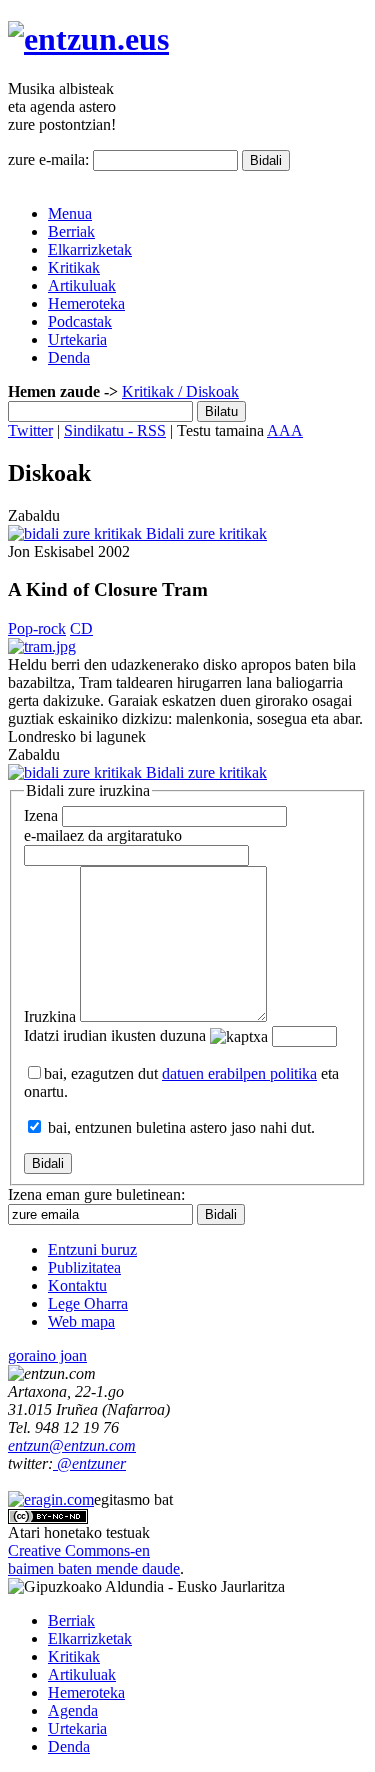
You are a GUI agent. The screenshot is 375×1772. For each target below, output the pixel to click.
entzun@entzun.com (72, 1445)
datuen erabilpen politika (239, 1073)
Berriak (71, 231)
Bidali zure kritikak (204, 533)
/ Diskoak (206, 391)
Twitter (30, 430)
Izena (41, 815)
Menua (70, 213)
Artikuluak (82, 285)
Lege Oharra (88, 1303)
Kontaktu (77, 1285)
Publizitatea (84, 1267)
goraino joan (47, 1355)
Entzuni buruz (92, 1249)
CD (81, 628)
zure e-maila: (48, 159)
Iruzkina (50, 1016)
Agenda (73, 1710)
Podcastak (80, 321)
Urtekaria (77, 339)
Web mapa (81, 1321)
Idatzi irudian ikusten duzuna (115, 1035)
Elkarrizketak (90, 249)
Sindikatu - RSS (115, 430)
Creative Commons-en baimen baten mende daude (94, 1559)
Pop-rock (37, 628)
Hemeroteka (86, 303)
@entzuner (89, 1463)
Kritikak (74, 267)
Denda (69, 357)
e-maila (103, 835)
